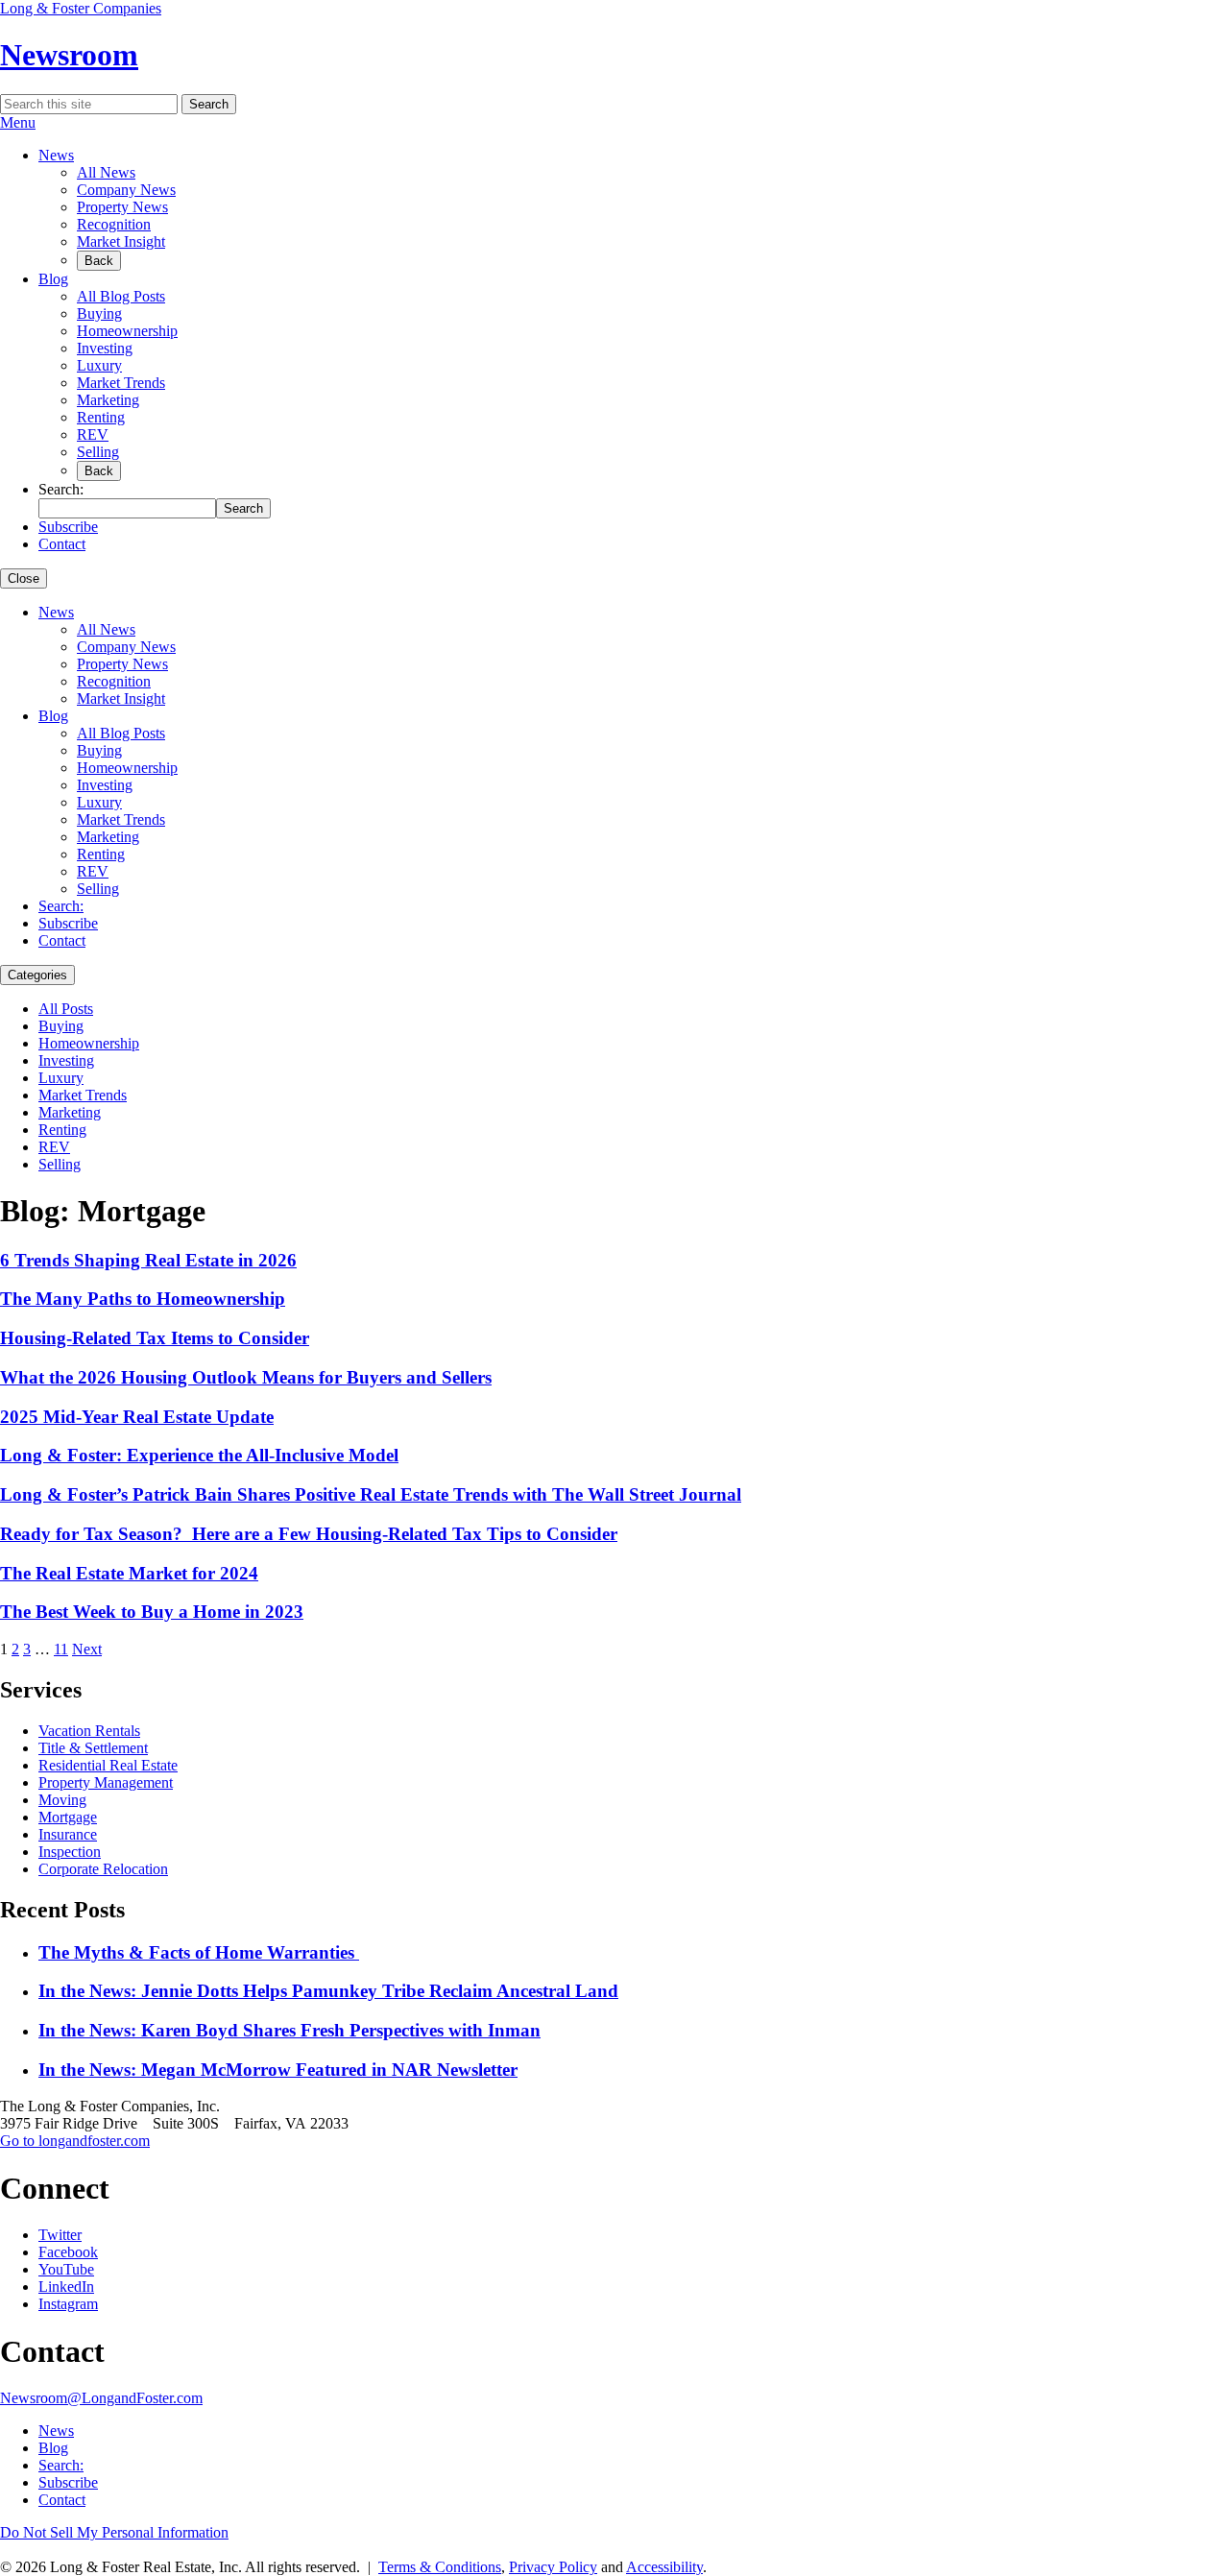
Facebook (68, 2252)
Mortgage (68, 1817)
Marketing (108, 400)
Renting (101, 417)
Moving (62, 1800)
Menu (18, 122)
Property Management (106, 1782)
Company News (126, 190)
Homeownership (127, 331)
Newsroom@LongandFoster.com (101, 2398)
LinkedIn (66, 2287)
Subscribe (68, 527)
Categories (37, 975)
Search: (61, 906)
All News (106, 172)
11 (61, 1649)
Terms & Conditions (440, 2567)
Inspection (70, 1852)
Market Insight (121, 241)
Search (209, 104)
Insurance (68, 1834)
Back (99, 261)
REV (93, 434)
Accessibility (664, 2567)
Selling (98, 452)
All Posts (66, 1009)
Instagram (68, 2304)
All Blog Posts (121, 296)
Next (87, 1649)
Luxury (99, 365)
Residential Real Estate (108, 1765)
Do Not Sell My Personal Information (114, 2532)
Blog (53, 279)
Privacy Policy (553, 2567)
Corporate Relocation (103, 1869)
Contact (62, 544)
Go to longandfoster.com (75, 2141)
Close (24, 578)
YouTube (66, 2269)
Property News (122, 207)
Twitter (60, 2235)
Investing (105, 348)
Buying (99, 313)
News (56, 155)
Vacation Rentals (89, 1731)
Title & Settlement (93, 1748)
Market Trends (121, 383)
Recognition (114, 224)
